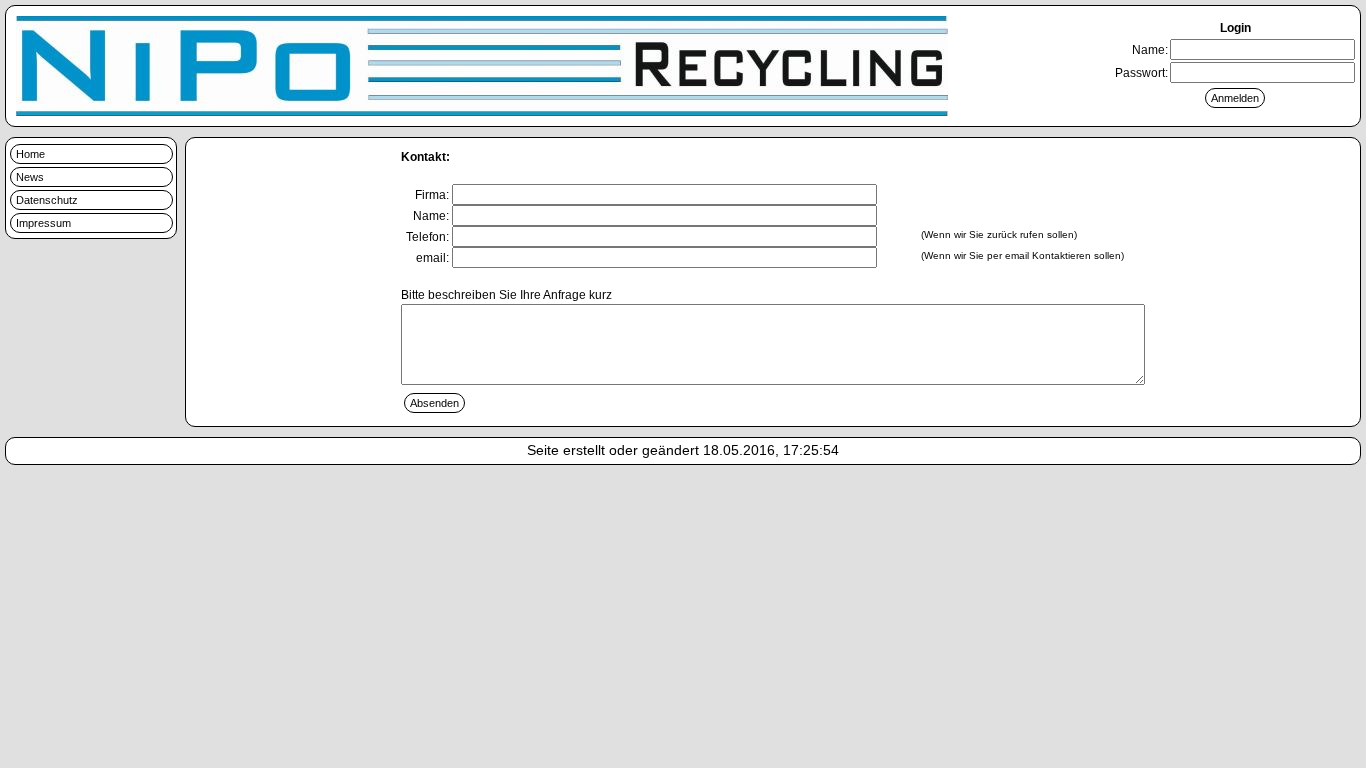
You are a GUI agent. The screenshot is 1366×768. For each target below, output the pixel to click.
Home (30, 154)
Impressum (43, 223)
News (30, 177)
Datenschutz (47, 200)
